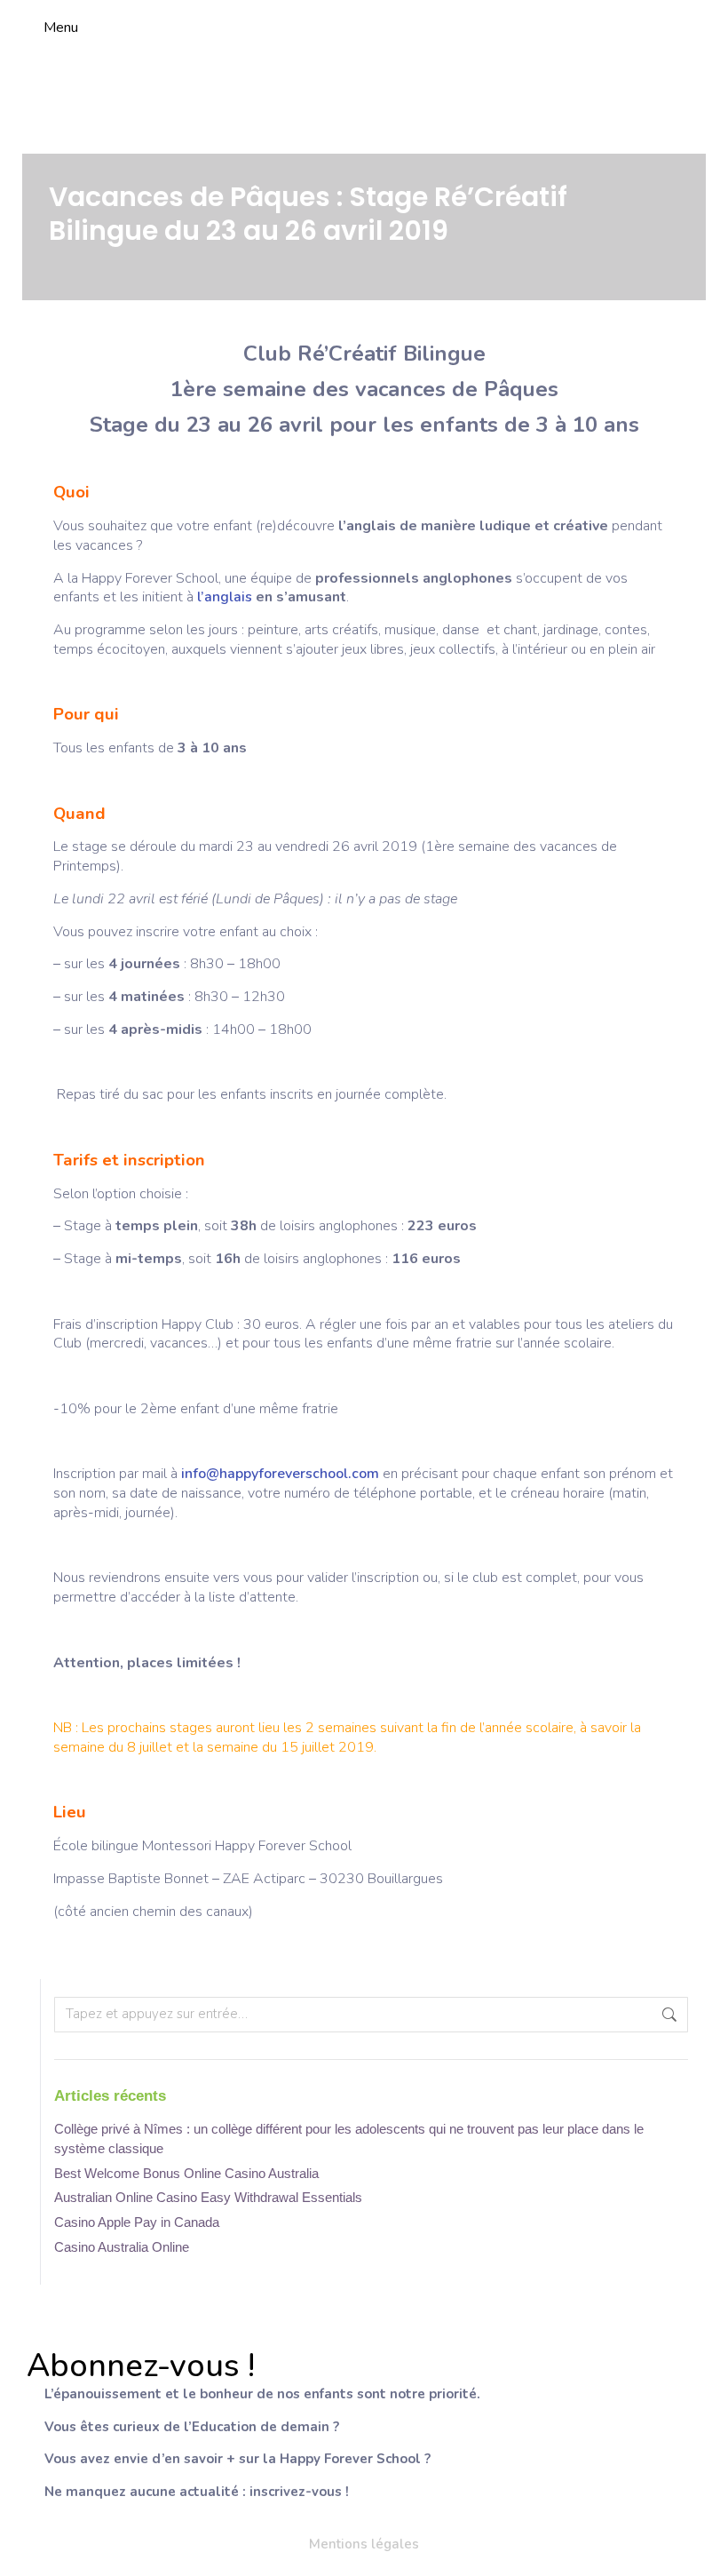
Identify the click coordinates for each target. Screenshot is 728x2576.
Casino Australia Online (122, 2247)
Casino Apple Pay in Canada (137, 2222)
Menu (61, 28)
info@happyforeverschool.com (280, 1474)
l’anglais (226, 597)
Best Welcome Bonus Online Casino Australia (186, 2173)
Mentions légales (364, 2544)
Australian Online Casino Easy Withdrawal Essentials (208, 2197)
